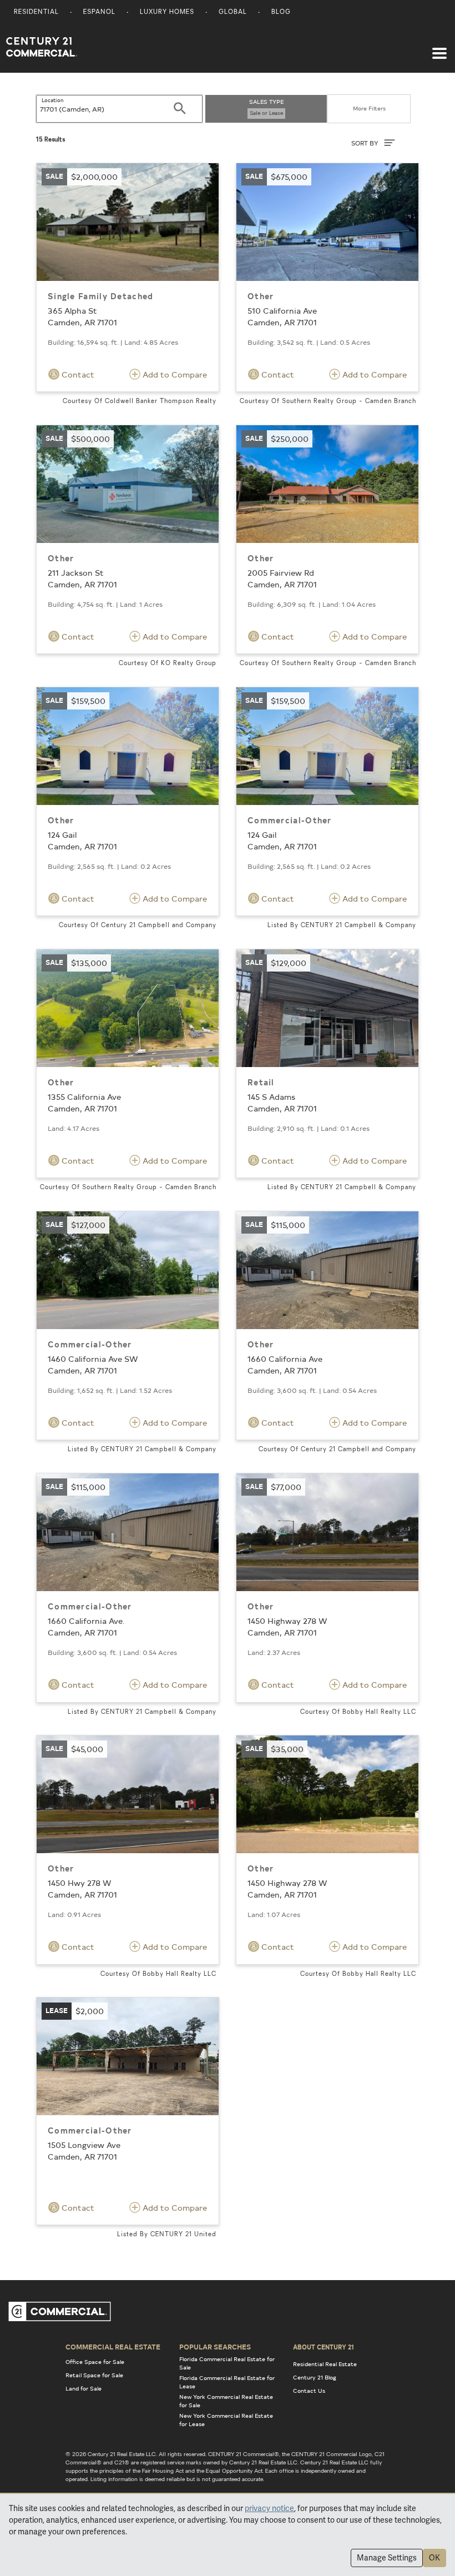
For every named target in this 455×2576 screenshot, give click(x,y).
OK (434, 2558)
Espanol (99, 12)
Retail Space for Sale (94, 2375)
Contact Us (309, 2391)
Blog (281, 12)
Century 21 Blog (315, 2377)
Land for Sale (84, 2388)
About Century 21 (323, 2347)
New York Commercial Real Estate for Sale (226, 2401)
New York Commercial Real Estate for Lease (226, 2420)
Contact (77, 374)
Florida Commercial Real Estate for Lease (227, 2382)
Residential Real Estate (325, 2364)
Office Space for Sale (95, 2362)
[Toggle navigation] (439, 48)
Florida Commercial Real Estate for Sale (227, 2363)
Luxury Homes (167, 12)
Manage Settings (387, 2558)
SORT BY (366, 143)
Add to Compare (174, 374)
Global (233, 12)
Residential (36, 12)
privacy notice (269, 2508)
